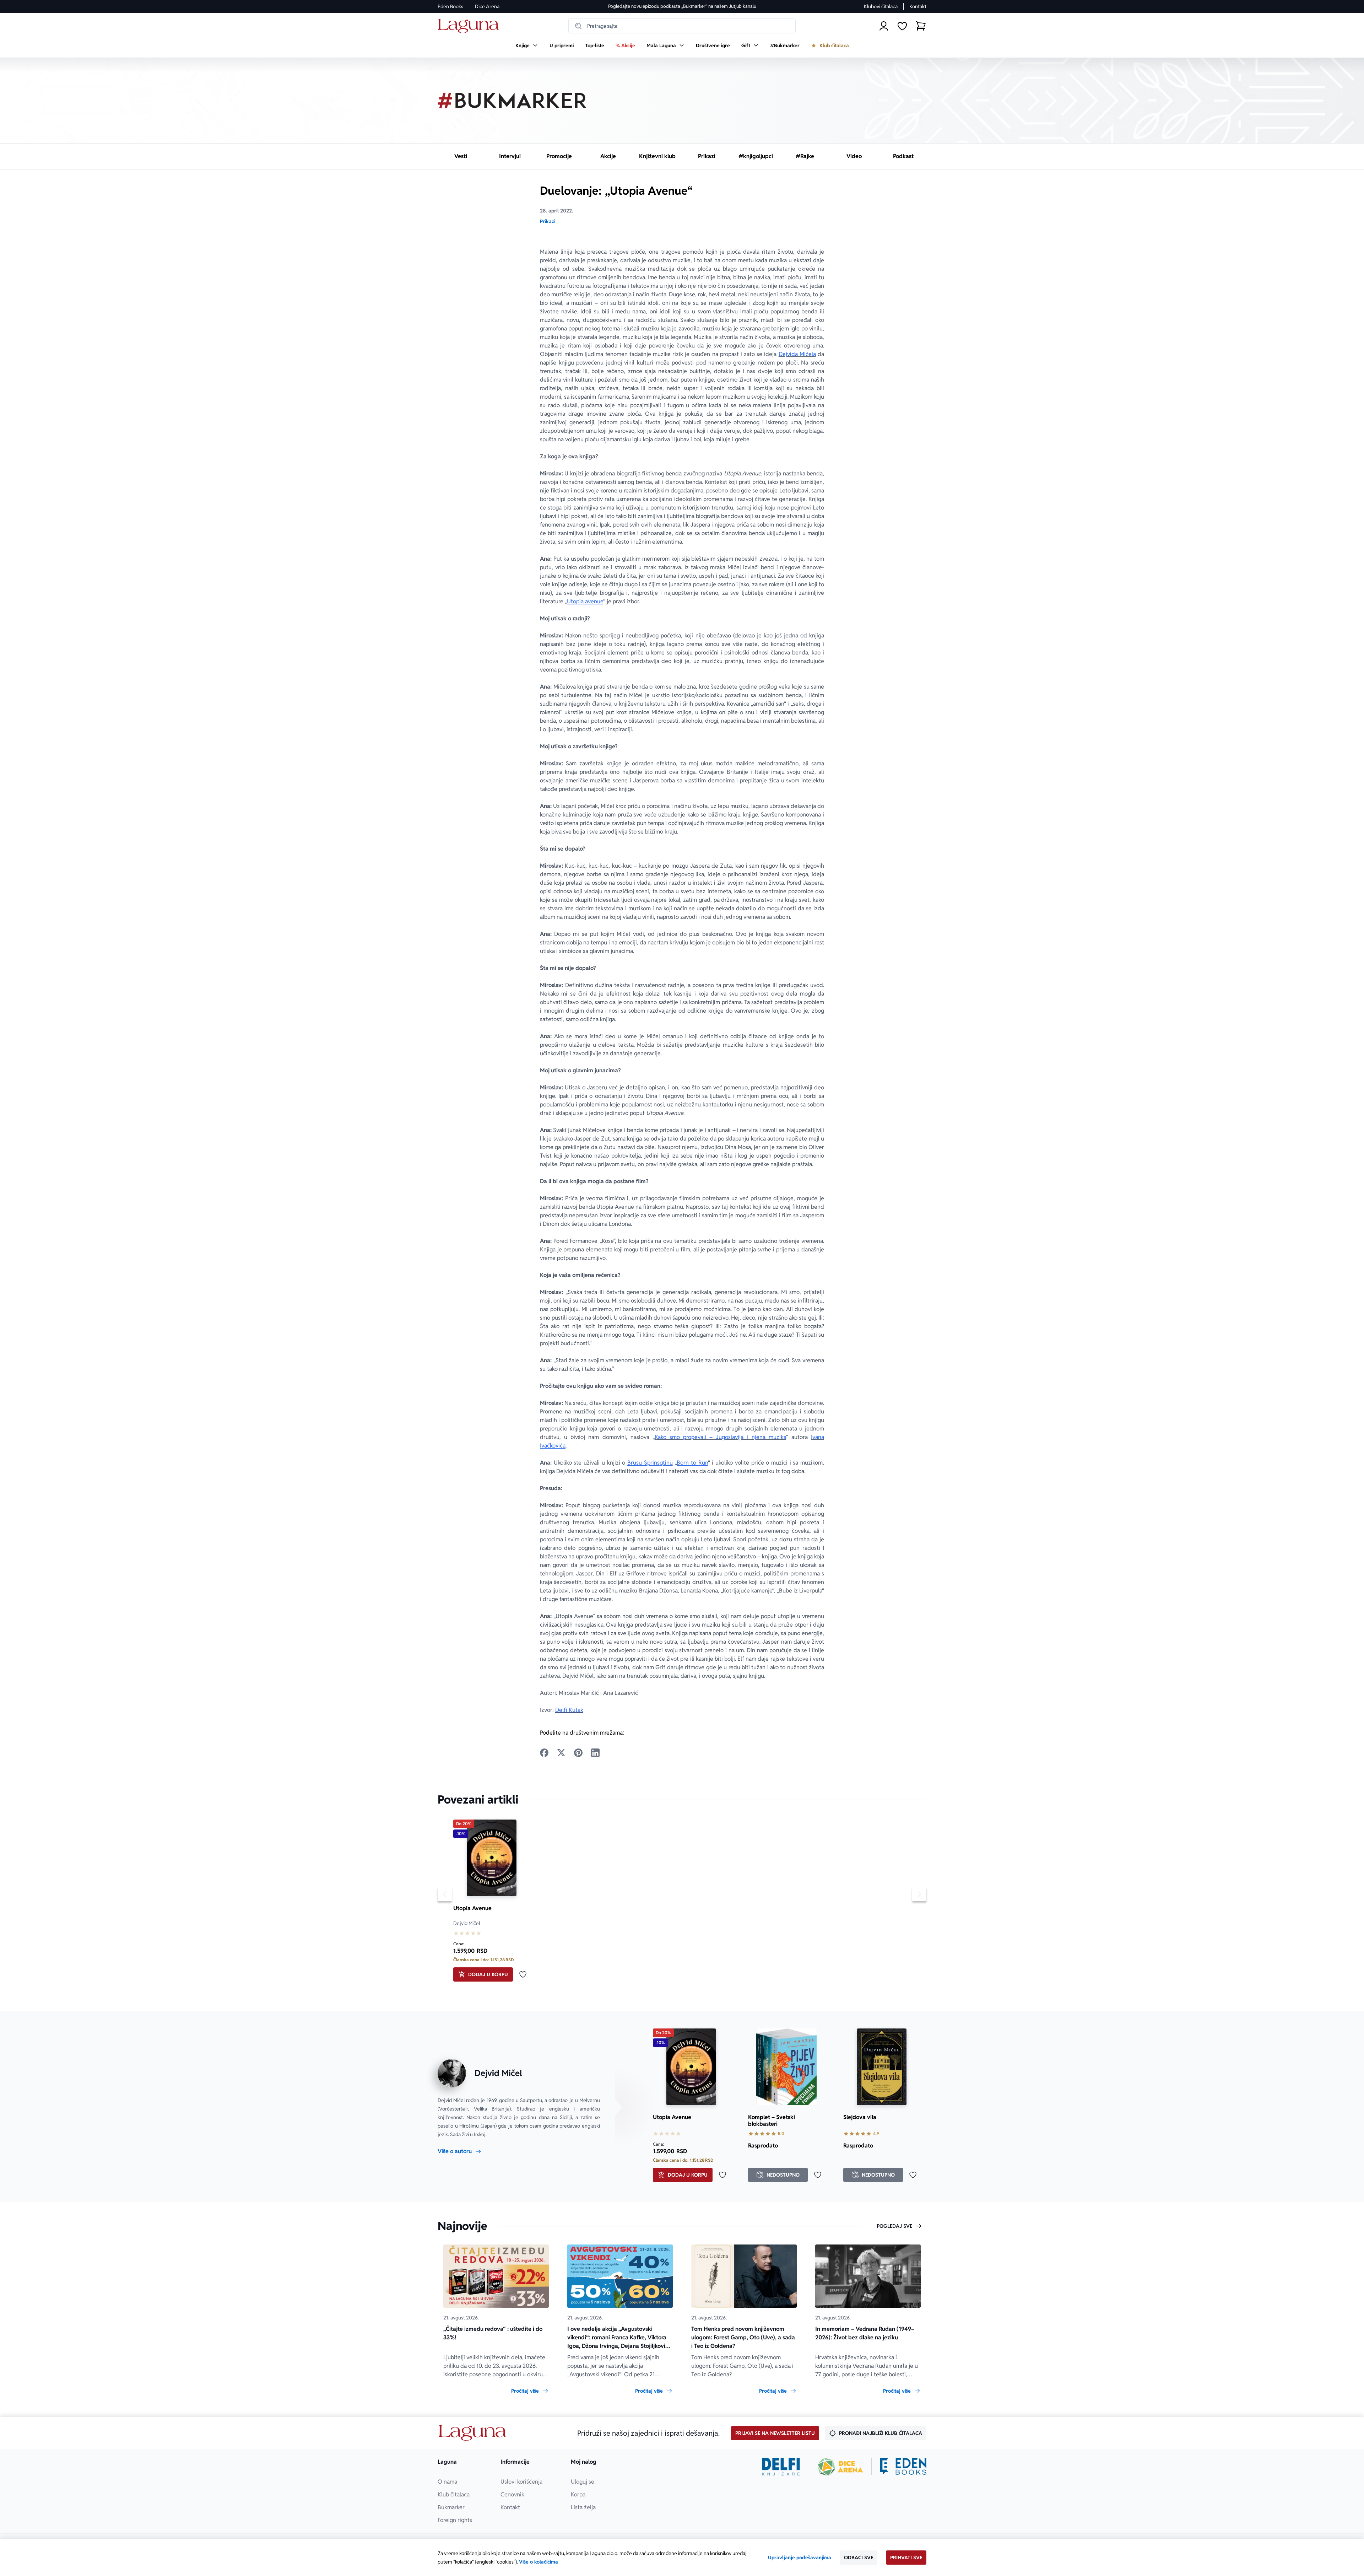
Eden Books (450, 6)
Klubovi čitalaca (881, 6)
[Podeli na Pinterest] (578, 1753)
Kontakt (918, 6)
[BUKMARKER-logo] (512, 101)
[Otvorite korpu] (921, 26)
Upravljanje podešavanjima (800, 2558)
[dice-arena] (840, 2467)
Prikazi (548, 221)
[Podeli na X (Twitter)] (561, 1753)
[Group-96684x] (903, 2467)
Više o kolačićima (538, 2562)
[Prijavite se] (884, 26)
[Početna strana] (470, 26)
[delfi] (781, 2467)
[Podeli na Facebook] (544, 1753)
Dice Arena (487, 6)
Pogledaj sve (894, 2226)
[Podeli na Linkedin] (595, 1753)
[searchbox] (682, 26)
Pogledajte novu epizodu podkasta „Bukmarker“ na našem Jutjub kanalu (682, 6)
